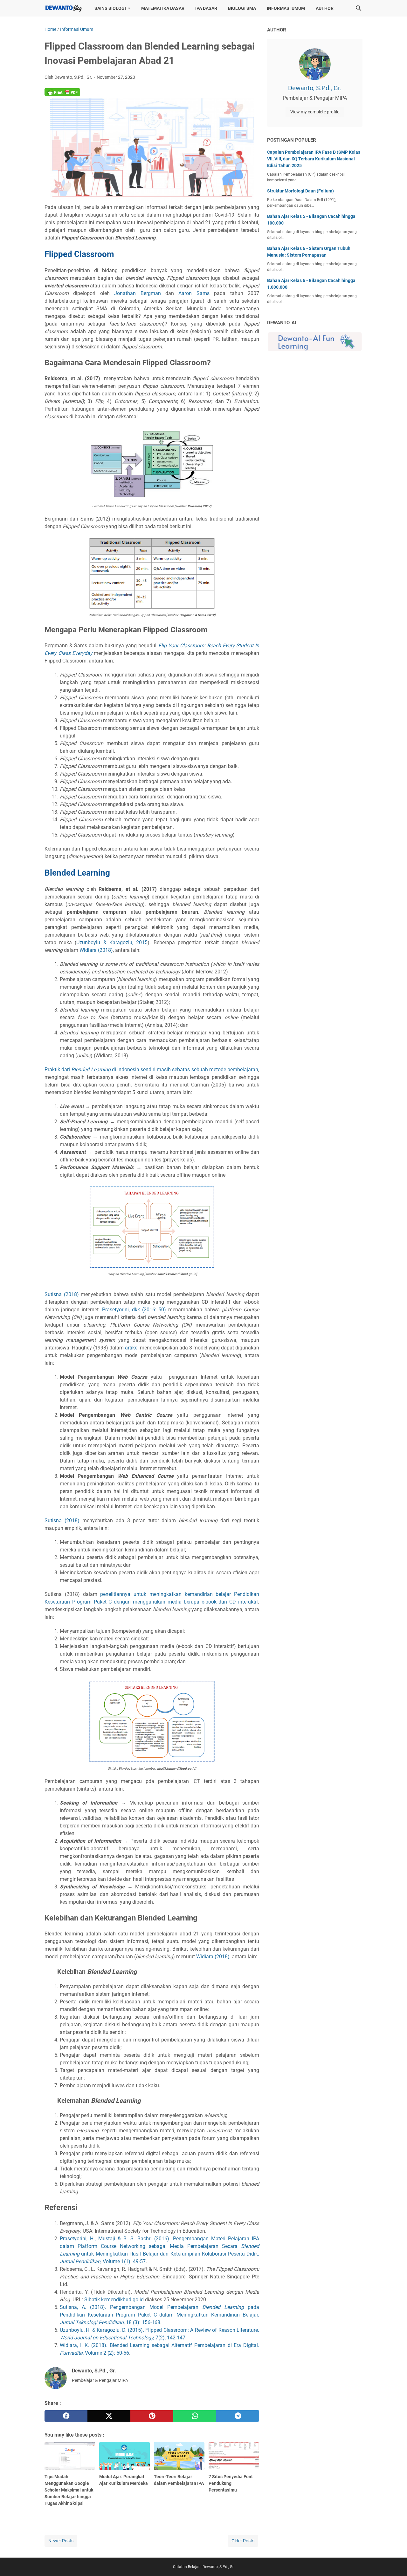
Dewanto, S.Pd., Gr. (315, 88)
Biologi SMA (242, 8)
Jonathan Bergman (137, 293)
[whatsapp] (195, 2416)
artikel (132, 1348)
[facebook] (66, 2416)
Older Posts (243, 2541)
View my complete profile (315, 112)
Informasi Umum (286, 8)
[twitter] (109, 2416)
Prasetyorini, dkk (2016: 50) (134, 1310)
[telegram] (238, 2416)
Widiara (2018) (96, 950)
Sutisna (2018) (62, 1294)
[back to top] (394, 2562)
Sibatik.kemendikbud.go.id (114, 2300)
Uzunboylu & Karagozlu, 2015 (112, 942)
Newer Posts (61, 2541)
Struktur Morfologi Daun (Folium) (300, 191)
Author (325, 8)
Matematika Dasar (163, 8)
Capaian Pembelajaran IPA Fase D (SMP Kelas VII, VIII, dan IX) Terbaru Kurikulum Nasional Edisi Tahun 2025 (314, 159)
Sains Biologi (110, 8)
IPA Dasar (206, 8)
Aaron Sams (194, 293)
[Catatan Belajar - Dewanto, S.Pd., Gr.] (64, 8)
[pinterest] (152, 2416)
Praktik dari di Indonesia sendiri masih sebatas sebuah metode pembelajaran (151, 1069)
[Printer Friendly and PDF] (62, 94)
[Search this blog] (359, 8)
